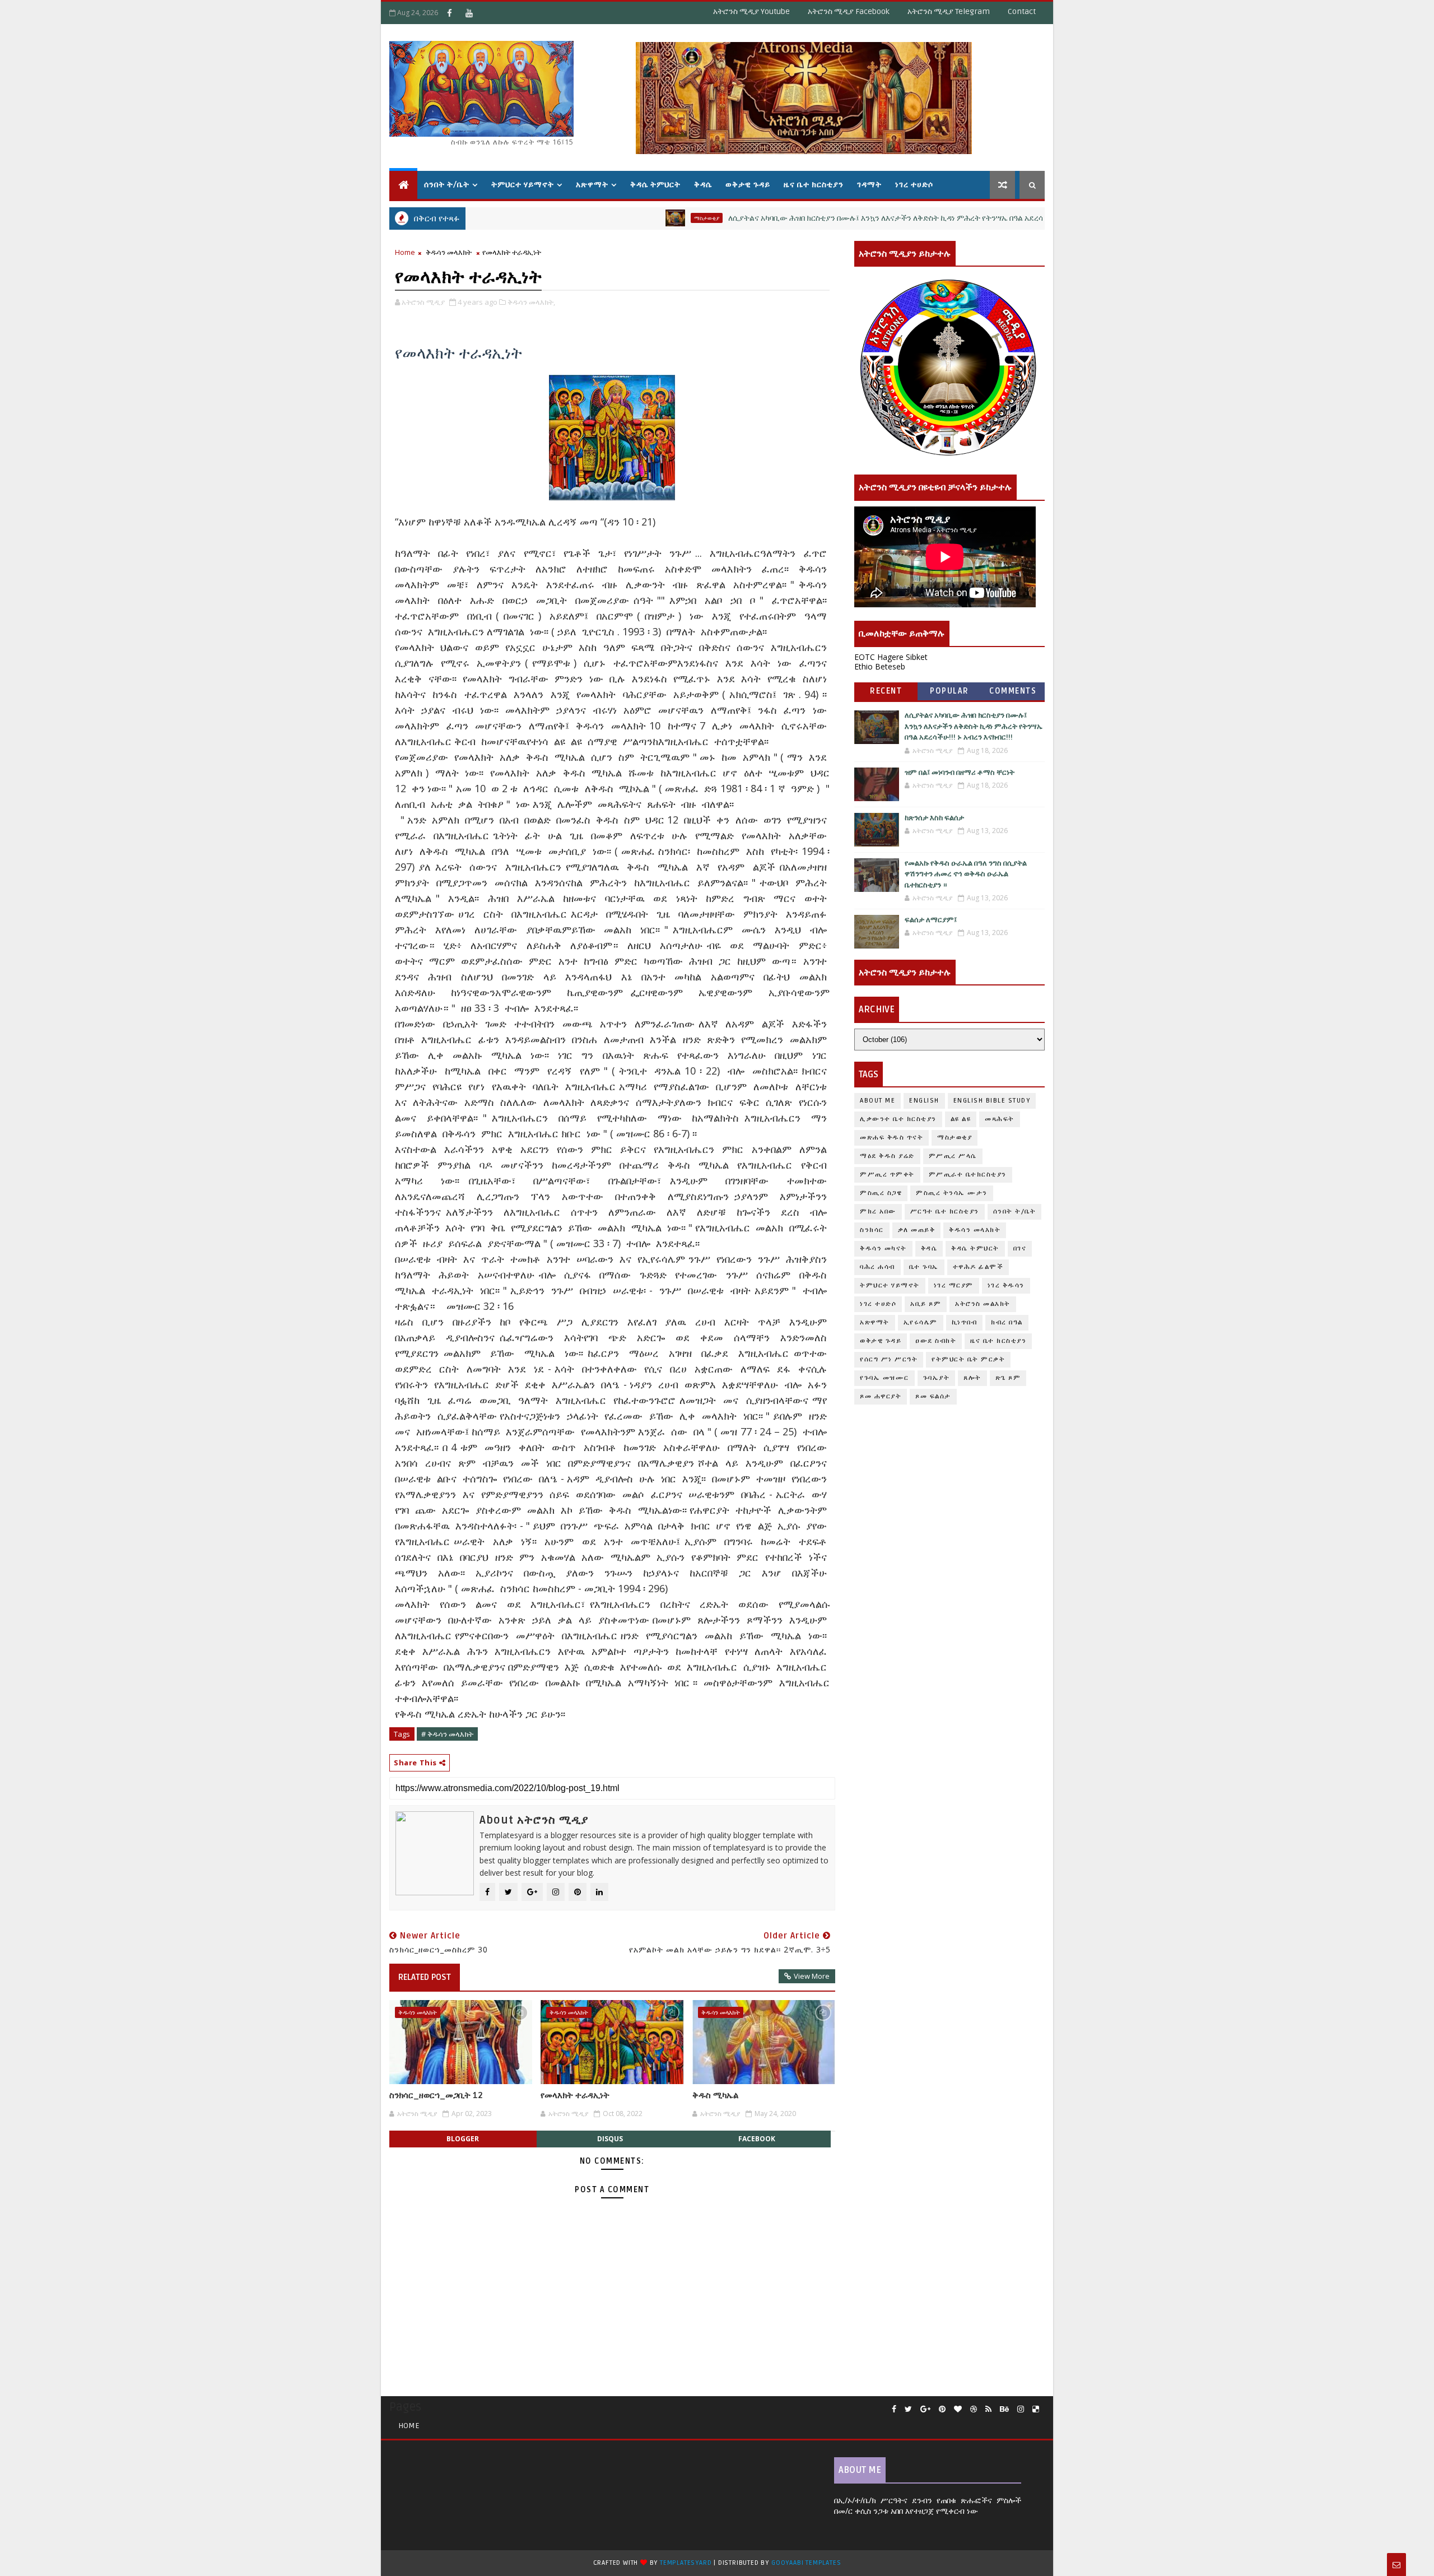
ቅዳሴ (703, 185)
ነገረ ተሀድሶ (914, 185)
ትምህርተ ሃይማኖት (523, 185)
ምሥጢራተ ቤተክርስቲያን (968, 1175)
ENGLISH (924, 1101)
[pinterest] (942, 2409)
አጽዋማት (592, 185)
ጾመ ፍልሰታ (933, 1396)
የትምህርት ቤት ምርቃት (968, 1359)
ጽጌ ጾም (1008, 1378)
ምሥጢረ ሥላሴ (953, 1156)
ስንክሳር (872, 1230)
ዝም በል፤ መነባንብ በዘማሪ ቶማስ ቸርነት (960, 773)
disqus (610, 2139)
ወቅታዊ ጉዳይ (748, 185)
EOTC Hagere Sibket (891, 657)
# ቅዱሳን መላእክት (447, 1734)
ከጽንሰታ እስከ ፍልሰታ (934, 818)
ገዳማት (869, 185)
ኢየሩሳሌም (921, 1322)
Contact (1022, 11)
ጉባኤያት (937, 1378)
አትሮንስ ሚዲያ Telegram (949, 11)
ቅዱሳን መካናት (883, 1249)
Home (405, 252)
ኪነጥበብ (965, 1322)
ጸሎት (972, 1378)
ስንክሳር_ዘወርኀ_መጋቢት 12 (436, 2095)
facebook (757, 2139)
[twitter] (908, 2409)
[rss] (988, 2409)
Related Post (425, 1977)
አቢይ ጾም (926, 1304)
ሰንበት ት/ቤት (447, 185)
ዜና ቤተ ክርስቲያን (814, 185)
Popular (949, 691)
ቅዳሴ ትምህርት (655, 185)
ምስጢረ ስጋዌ (881, 1193)
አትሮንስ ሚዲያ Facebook (849, 11)
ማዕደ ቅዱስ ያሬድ (887, 1156)
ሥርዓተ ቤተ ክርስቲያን (945, 1212)
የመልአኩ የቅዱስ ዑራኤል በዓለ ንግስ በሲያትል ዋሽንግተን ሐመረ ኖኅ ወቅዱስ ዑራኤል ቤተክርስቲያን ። (966, 874)
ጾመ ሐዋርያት (881, 1396)
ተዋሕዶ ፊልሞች (978, 1267)
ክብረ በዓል (1007, 1322)
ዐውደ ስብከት (936, 1341)
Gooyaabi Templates (806, 2563)
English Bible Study (992, 1101)
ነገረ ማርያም (954, 1285)
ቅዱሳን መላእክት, (531, 302)
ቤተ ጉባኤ (924, 1267)
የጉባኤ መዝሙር (884, 1378)
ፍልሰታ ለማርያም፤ (931, 920)
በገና (1020, 1249)
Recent (886, 691)
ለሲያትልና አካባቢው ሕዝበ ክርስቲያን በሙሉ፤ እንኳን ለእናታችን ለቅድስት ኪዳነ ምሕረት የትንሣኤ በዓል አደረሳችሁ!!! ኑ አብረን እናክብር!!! (840, 218)
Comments (1013, 691)
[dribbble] (974, 2409)
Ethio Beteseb (880, 666)
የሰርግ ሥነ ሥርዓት (889, 1359)
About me (877, 1101)
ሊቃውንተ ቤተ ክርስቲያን (898, 1119)
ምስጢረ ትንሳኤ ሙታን (952, 1193)
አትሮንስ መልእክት (983, 1304)
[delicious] (1036, 2409)
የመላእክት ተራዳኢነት (575, 2095)
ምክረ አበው (878, 1212)
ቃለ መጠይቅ (917, 1230)
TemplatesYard (686, 2563)
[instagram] (1021, 2409)
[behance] (1004, 2409)
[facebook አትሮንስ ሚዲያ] (449, 13)
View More (812, 1976)
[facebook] (894, 2409)
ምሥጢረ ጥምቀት (887, 1175)
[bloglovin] (958, 2409)
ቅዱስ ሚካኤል (715, 2095)
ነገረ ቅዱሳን (1006, 1285)
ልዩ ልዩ (961, 1119)
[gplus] (925, 2409)
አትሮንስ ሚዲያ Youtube (751, 11)
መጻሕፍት (1000, 1119)
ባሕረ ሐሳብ (877, 1267)
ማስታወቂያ (623, 218)
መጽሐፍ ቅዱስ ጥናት (891, 1138)
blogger (463, 2139)
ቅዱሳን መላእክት (449, 252)
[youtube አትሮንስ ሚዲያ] (469, 13)
